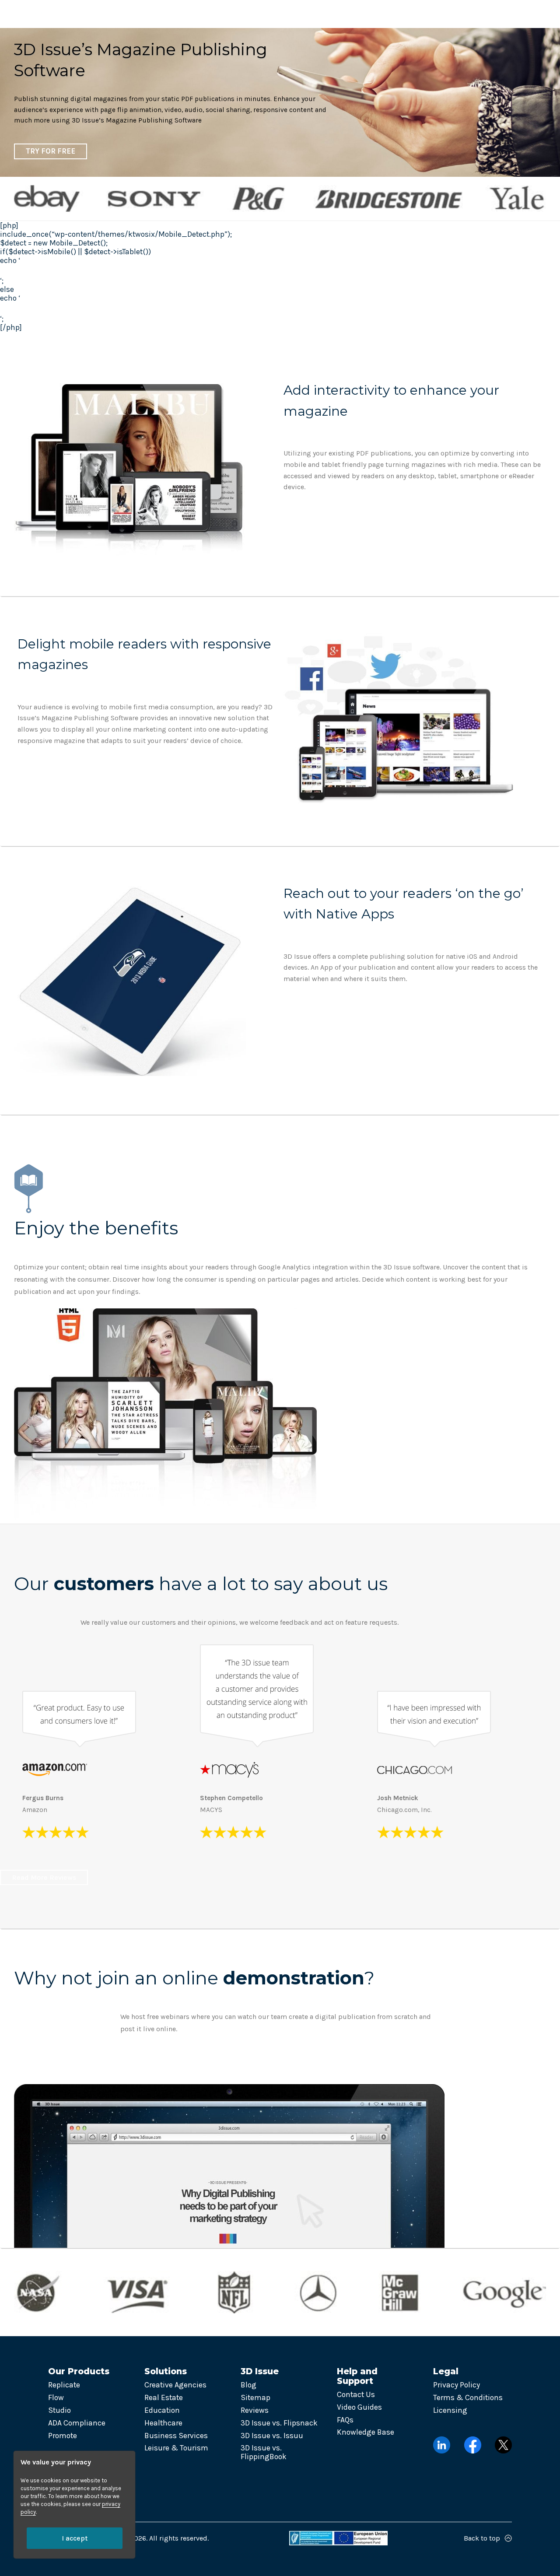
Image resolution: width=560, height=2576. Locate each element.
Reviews (255, 2410)
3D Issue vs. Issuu (272, 2436)
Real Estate (164, 2397)
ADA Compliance (77, 2423)
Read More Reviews (44, 1877)
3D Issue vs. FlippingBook (264, 2452)
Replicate (64, 2385)
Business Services (176, 2436)
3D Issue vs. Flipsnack (279, 2423)
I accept (75, 2538)
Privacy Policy (457, 2385)
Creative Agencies (175, 2385)
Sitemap (255, 2397)
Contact (405, 14)
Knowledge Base (366, 2432)
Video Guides (359, 2407)
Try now (509, 14)
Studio (59, 2410)
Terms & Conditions (468, 2397)
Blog (248, 2385)
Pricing (360, 14)
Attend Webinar (52, 2058)
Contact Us (356, 2394)
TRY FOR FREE (51, 151)
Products (133, 14)
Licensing (450, 2410)
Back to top (482, 2538)
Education (162, 2410)
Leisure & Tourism (176, 2448)
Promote (63, 2436)
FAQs (345, 2420)
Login (458, 14)
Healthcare (163, 2423)
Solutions (190, 14)
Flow (56, 2397)
